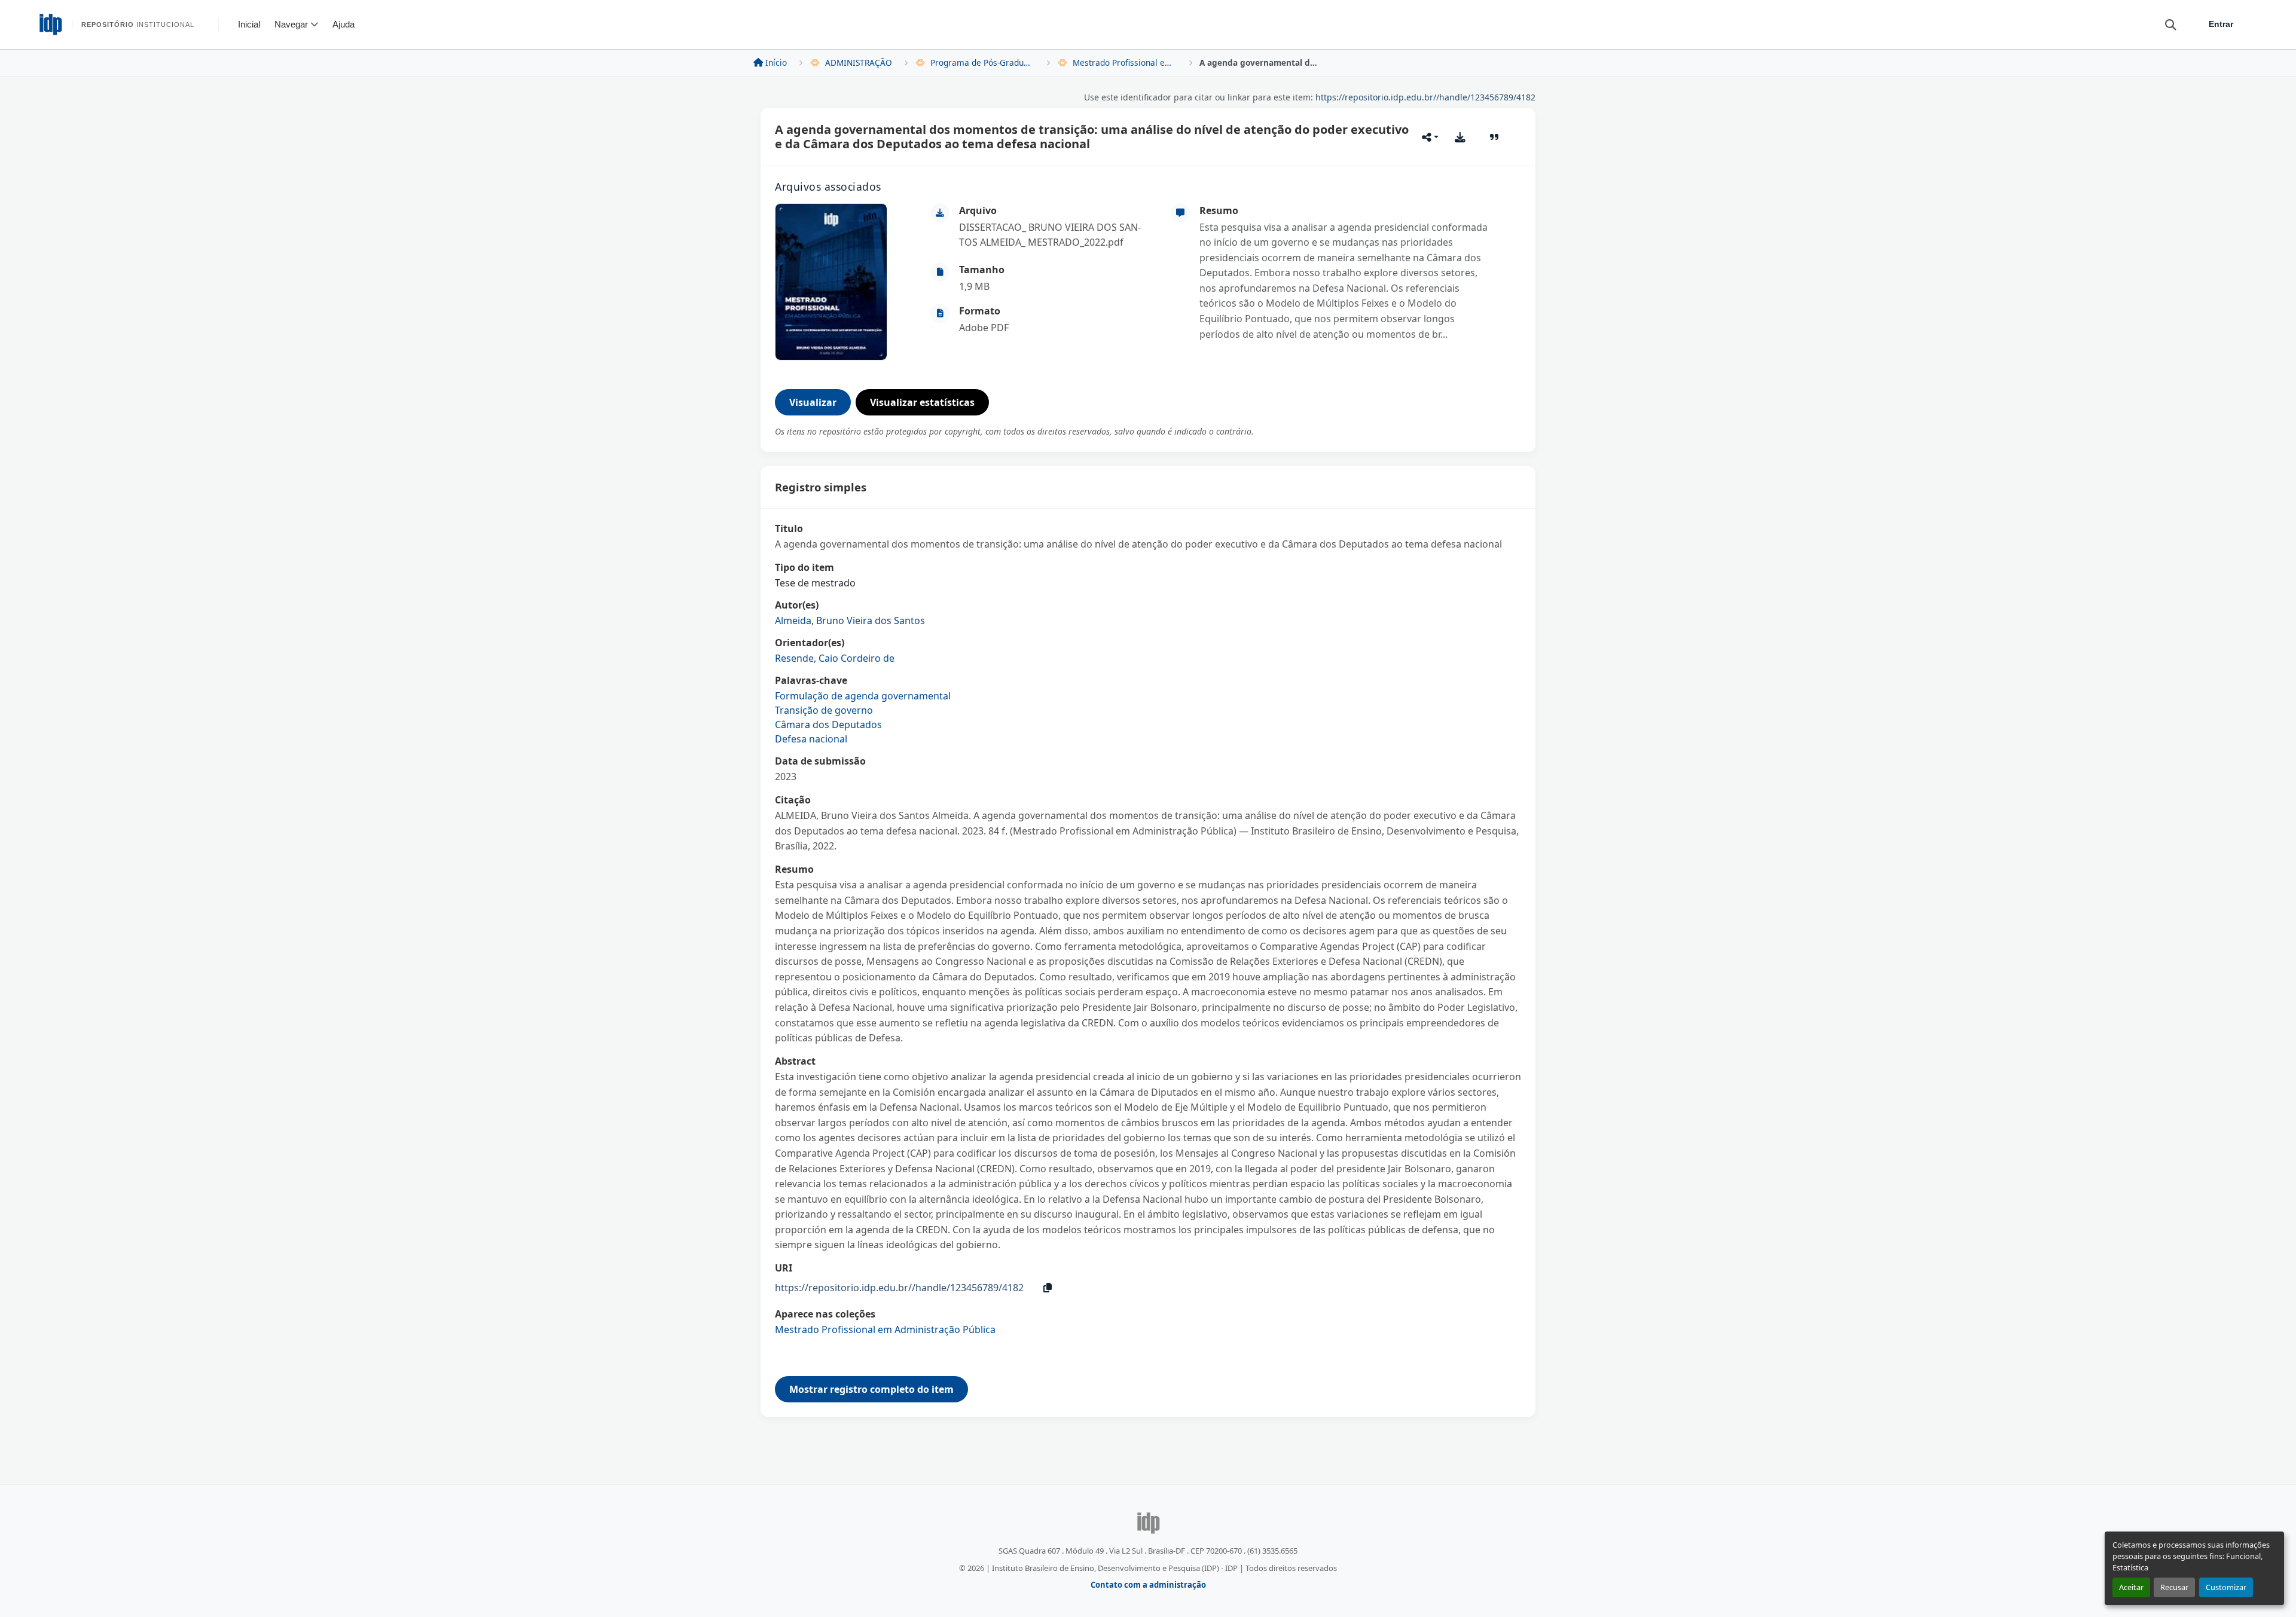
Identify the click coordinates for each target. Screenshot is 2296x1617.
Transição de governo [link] (824, 710)
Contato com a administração (1148, 1585)
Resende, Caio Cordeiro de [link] (835, 658)
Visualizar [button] (813, 402)
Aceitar (2131, 1587)
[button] (2165, 24)
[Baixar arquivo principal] (1460, 137)
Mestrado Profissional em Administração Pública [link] (1125, 62)
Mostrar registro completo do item (871, 1389)
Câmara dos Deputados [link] (828, 725)
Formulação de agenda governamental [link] (863, 696)
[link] (1058, 235)
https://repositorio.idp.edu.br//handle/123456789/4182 (1425, 97)
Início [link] (776, 62)
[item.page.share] (1430, 137)
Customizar (2226, 1587)
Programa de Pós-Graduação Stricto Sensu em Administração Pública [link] (982, 62)
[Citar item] (1494, 137)
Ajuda (344, 24)
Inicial (249, 24)
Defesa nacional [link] (811, 739)
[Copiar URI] (1048, 1288)
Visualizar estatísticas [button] (922, 402)
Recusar (2174, 1587)
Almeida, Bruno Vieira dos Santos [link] (850, 620)
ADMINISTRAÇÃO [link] (859, 62)
